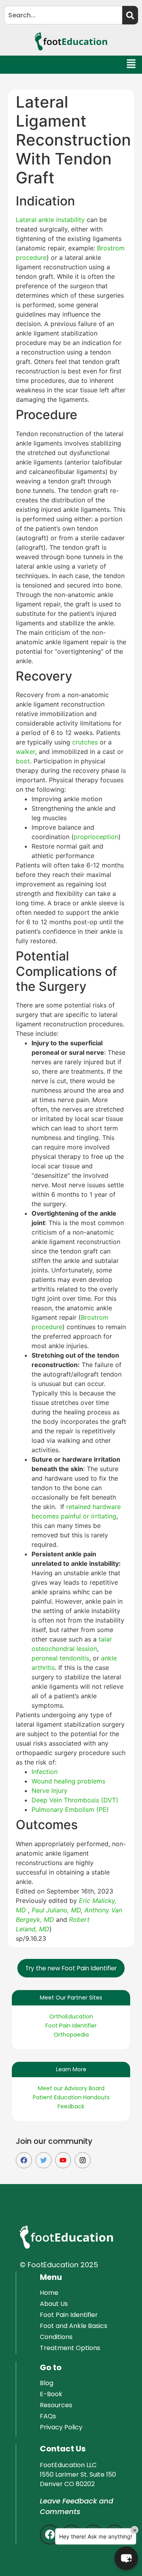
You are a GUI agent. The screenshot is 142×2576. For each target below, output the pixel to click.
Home (49, 2293)
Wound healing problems (68, 1781)
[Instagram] (83, 2160)
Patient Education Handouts (71, 2097)
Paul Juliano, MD (56, 1910)
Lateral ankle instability (50, 220)
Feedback (71, 2106)
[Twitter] (44, 2160)
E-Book (51, 2394)
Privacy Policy (61, 2427)
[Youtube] (63, 2160)
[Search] (130, 15)
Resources (56, 2405)
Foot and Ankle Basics (74, 2326)
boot (23, 761)
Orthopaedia (71, 2035)
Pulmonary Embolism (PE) (70, 1809)
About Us (54, 2304)
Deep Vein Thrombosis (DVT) (75, 1800)
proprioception (96, 837)
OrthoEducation (71, 2016)
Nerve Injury (50, 1791)
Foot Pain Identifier (71, 2026)
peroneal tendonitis (60, 1658)
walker (25, 752)
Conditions (56, 2337)
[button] (132, 65)
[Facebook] (24, 2160)
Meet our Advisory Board (71, 2088)
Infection (45, 1772)
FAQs (48, 2416)
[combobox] (63, 15)
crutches (85, 742)
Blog (47, 2383)
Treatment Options (70, 2348)
